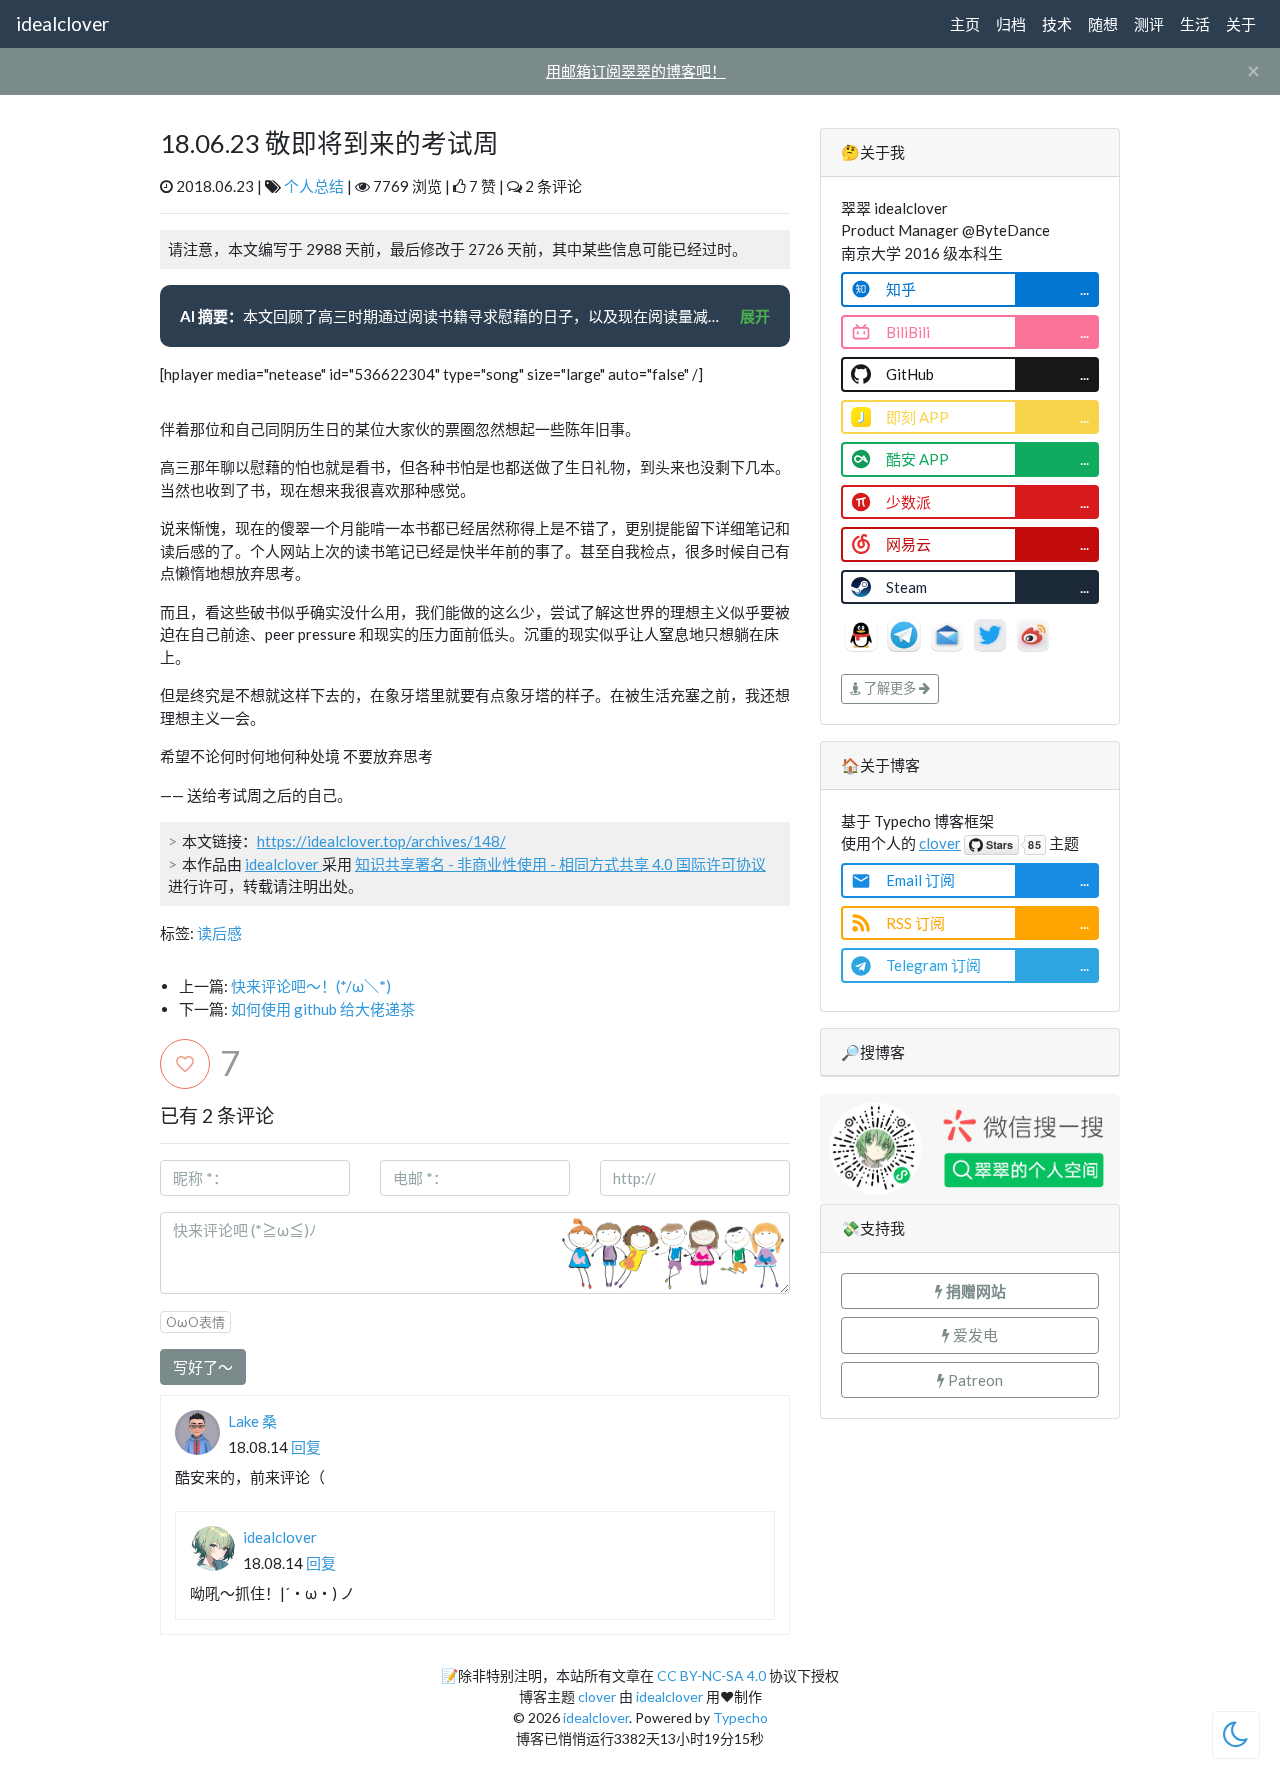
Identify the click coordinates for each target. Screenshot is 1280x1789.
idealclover (62, 23)
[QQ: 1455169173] (862, 633)
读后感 (219, 933)
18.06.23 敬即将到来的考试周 (329, 143)
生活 (1195, 24)
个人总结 (314, 186)
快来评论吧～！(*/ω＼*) (311, 986)
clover (940, 843)
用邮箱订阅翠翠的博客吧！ (636, 71)
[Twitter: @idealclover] (991, 633)
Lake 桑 (252, 1421)
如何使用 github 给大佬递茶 (323, 1009)
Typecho (740, 1717)
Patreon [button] (974, 1380)
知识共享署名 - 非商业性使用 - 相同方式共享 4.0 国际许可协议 (560, 864)
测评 (1149, 24)
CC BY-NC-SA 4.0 (711, 1675)
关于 (1241, 24)
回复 (306, 1447)
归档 (1011, 24)
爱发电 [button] (974, 1335)
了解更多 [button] (890, 688)
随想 (1103, 24)
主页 (965, 24)
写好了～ (203, 1367)
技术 (1057, 24)
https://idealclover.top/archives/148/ (381, 841)
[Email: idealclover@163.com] (948, 633)
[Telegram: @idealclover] (905, 633)
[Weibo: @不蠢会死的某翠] (1033, 633)
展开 (755, 316)
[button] (970, 1291)
